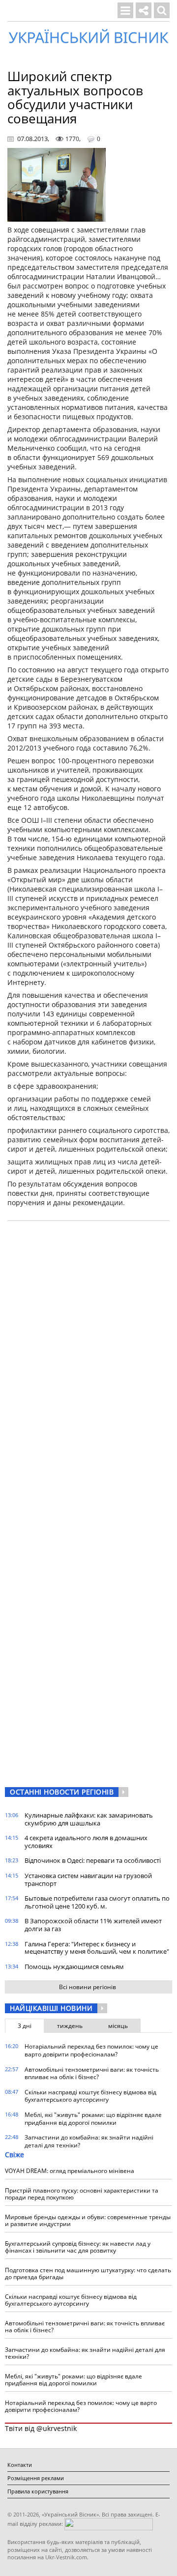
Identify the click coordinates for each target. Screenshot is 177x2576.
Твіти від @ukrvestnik (41, 2428)
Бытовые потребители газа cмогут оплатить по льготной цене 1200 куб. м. (97, 1902)
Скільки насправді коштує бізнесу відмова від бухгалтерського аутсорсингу (90, 2096)
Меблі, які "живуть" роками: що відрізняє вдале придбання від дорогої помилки (93, 2119)
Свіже (15, 2155)
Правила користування (38, 2491)
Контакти (20, 2465)
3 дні (25, 2026)
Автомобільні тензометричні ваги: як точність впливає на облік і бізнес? (92, 2073)
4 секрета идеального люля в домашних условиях (86, 1842)
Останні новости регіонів (62, 1792)
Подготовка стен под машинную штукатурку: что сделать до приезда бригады (88, 2273)
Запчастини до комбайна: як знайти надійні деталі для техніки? (89, 2141)
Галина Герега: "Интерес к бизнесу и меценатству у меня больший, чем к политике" (97, 1948)
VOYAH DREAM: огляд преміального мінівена (70, 2171)
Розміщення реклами (36, 2478)
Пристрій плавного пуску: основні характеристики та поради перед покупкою (82, 2194)
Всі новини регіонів (88, 1987)
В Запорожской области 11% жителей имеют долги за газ (93, 1925)
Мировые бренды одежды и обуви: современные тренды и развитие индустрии (88, 2220)
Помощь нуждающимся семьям (74, 1967)
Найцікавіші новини (51, 2008)
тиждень (70, 2026)
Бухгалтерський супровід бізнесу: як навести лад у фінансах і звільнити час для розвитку (78, 2247)
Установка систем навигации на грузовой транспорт (88, 1880)
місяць (118, 2026)
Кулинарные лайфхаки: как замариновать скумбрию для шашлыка (89, 1819)
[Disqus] (88, 1354)
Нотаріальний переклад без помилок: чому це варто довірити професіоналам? (91, 2050)
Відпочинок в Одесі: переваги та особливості (93, 1860)
